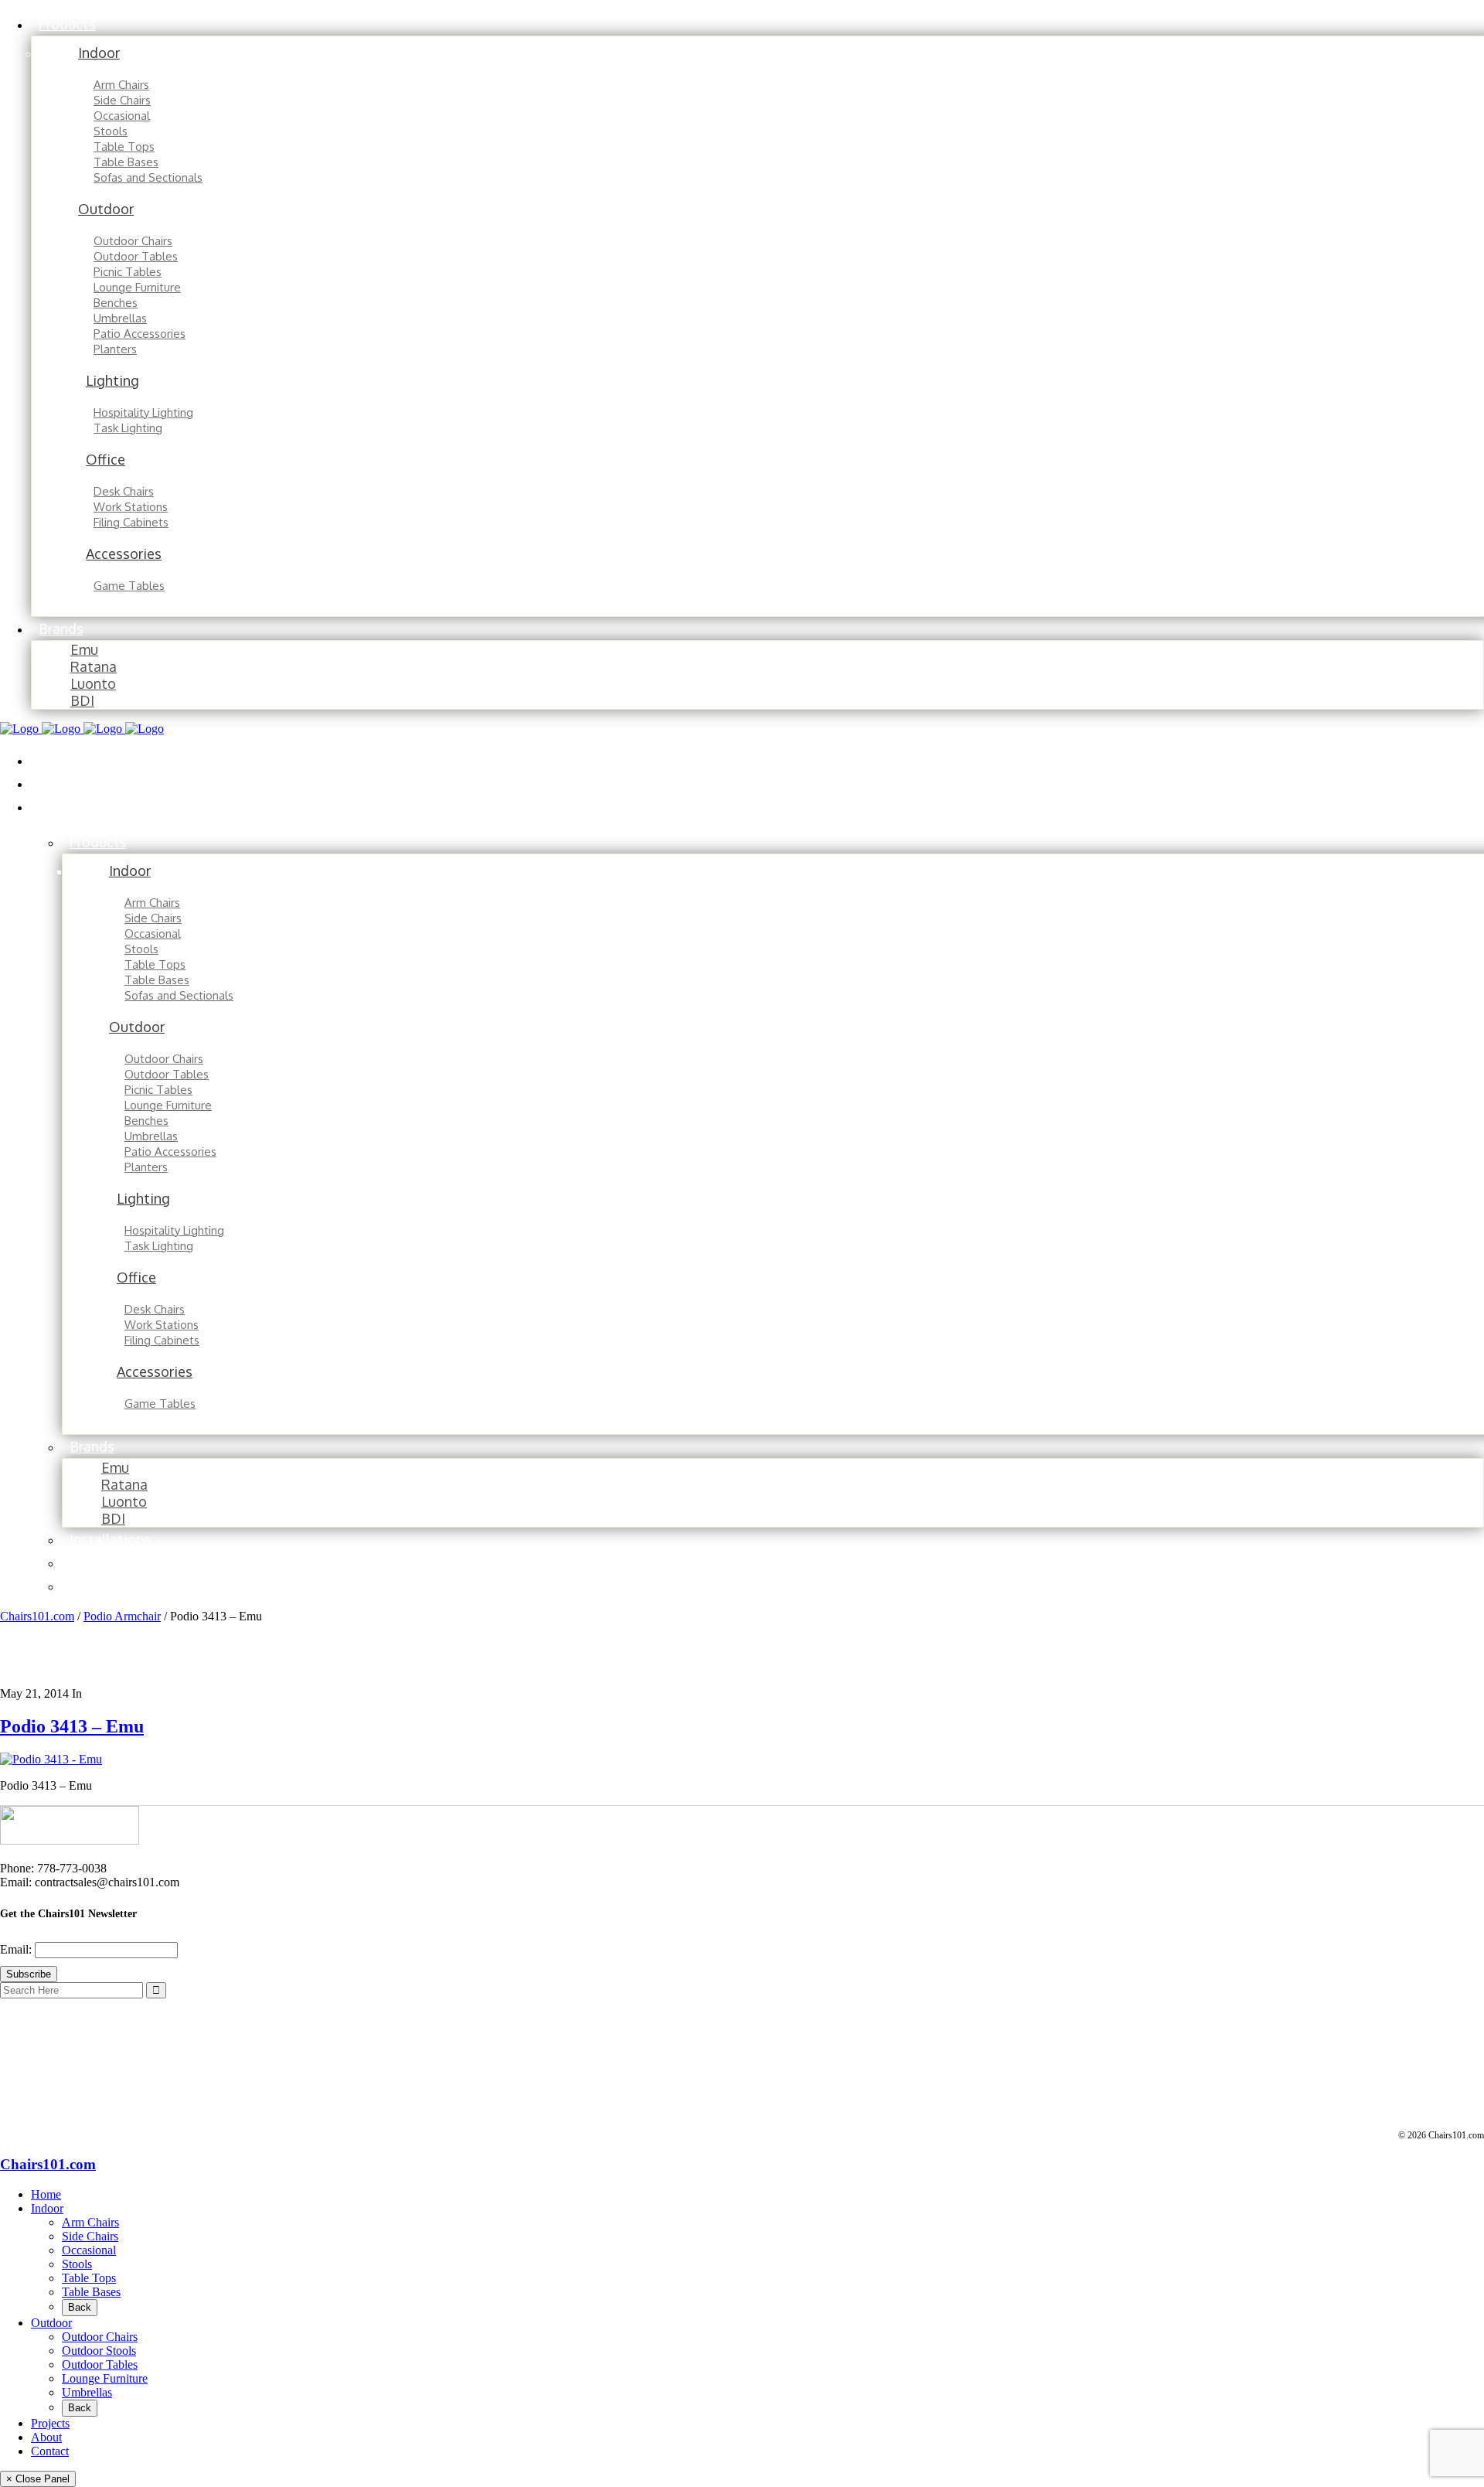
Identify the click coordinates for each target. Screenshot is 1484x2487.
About (46, 2437)
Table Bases (91, 2292)
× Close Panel (38, 2479)
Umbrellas (87, 2392)
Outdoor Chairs (100, 2337)
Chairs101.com (37, 1616)
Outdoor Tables (100, 2364)
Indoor (47, 2208)
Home (46, 2194)
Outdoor (51, 2323)
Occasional (89, 2250)
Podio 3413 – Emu (72, 1726)
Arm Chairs (90, 2222)
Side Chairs (90, 2236)
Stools (77, 2264)
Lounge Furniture (105, 2378)
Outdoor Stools (99, 2351)
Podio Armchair (122, 1616)
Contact (50, 2451)
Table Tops (89, 2278)
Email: (17, 1949)
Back (80, 2307)
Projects (50, 2423)
